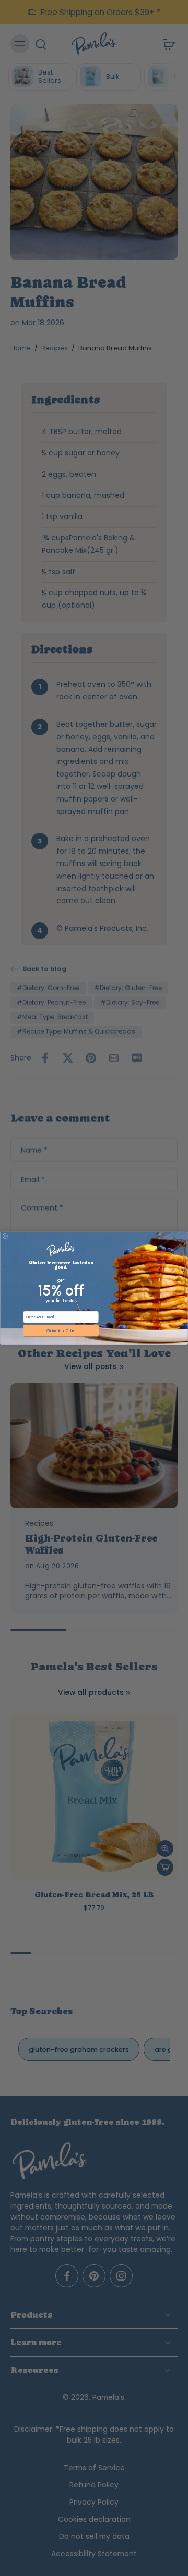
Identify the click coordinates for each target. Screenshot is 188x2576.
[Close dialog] (5, 1236)
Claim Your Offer (61, 1330)
